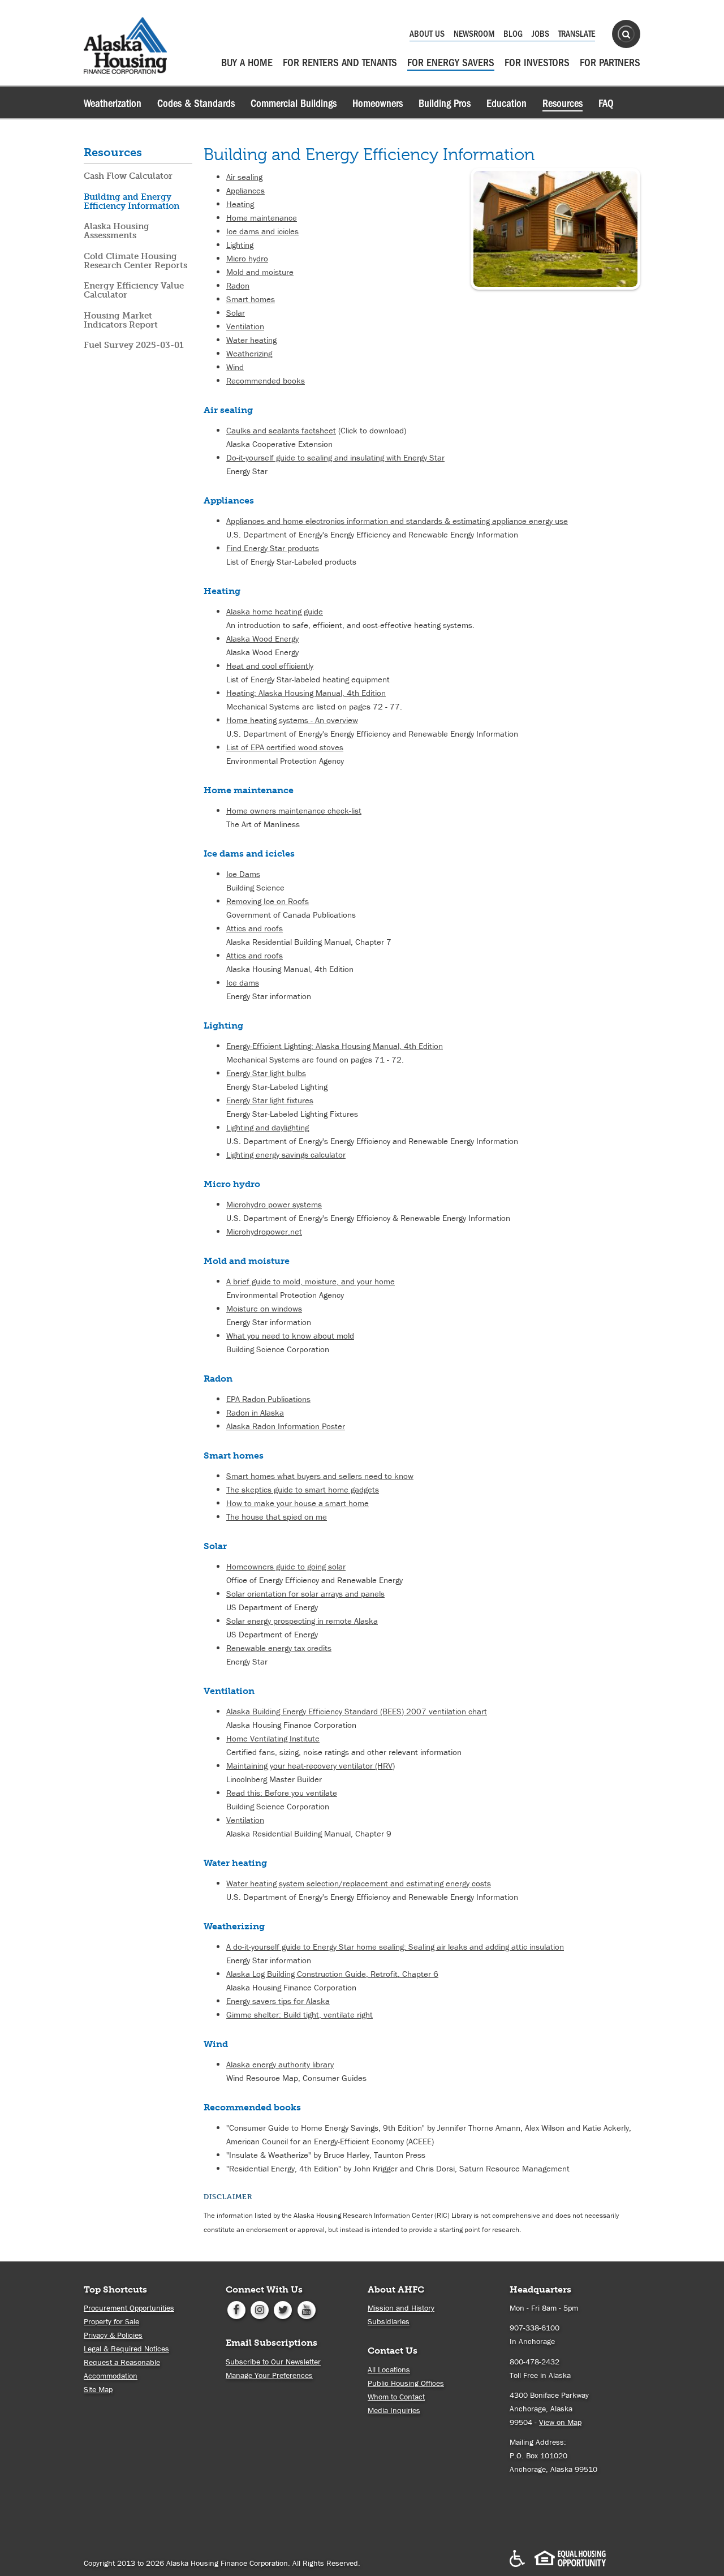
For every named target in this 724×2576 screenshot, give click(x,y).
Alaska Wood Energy (262, 638)
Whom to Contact (396, 2397)
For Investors (537, 63)
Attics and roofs (255, 928)
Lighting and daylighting (268, 1127)
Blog (513, 34)
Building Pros (445, 104)
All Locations (389, 2369)
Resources (563, 104)
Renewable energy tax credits (279, 1648)
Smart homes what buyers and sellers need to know (320, 1476)
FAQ (606, 104)
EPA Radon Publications (268, 1399)
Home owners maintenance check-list (294, 810)
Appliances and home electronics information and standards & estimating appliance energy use (397, 521)
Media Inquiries (394, 2410)
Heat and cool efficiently (270, 666)
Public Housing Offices (406, 2383)
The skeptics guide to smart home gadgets (303, 1489)
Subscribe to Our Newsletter (273, 2362)
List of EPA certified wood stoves (285, 747)
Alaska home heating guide (275, 611)
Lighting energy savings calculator (286, 1154)
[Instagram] (259, 2309)
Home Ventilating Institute (273, 1738)
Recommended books (266, 380)
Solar (236, 313)
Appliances (245, 190)
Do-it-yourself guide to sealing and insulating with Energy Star (335, 457)
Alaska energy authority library (280, 2064)
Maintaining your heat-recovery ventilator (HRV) (311, 1766)
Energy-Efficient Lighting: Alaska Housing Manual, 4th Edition (335, 1046)
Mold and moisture (260, 272)
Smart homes (251, 299)
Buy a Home (247, 63)
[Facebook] (236, 2309)
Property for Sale (111, 2321)
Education (507, 104)
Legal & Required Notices (126, 2349)
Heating (240, 204)
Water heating (251, 340)
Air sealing (244, 177)
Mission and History (401, 2308)
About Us (427, 34)
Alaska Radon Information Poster (286, 1426)
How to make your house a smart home (298, 1503)
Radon (238, 285)
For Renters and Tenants (340, 63)
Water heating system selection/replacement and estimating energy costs (359, 1883)
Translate (577, 34)
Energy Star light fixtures (270, 1100)
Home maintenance (262, 218)
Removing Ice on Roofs (268, 901)
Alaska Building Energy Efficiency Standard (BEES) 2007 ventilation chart (357, 1711)
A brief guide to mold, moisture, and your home (311, 1281)
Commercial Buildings (294, 104)
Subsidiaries (389, 2321)
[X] (283, 2309)
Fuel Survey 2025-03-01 (134, 345)
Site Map (98, 2389)
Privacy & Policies (113, 2335)
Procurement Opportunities (129, 2308)
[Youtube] (306, 2309)
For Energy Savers (451, 63)
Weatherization (113, 104)
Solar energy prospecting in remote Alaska (302, 1621)
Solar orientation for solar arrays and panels (305, 1594)
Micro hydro (247, 258)
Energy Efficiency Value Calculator (134, 290)
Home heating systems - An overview (292, 720)
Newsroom (474, 34)
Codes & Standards (196, 104)
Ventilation (245, 326)
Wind (235, 367)
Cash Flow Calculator (128, 176)
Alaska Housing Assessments (117, 231)
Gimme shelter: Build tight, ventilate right (299, 2014)
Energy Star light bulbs (266, 1073)
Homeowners (378, 104)
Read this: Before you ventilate (282, 1793)
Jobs (540, 34)
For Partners (610, 63)
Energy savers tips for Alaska (278, 2001)
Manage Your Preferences (269, 2375)
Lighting (240, 245)
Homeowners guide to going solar (286, 1566)
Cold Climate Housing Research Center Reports (135, 261)
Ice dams (243, 982)
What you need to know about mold (290, 1336)
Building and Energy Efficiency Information (132, 201)
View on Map (560, 2422)
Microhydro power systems (274, 1204)
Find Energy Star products (273, 548)
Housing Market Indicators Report (121, 320)
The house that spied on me (277, 1517)
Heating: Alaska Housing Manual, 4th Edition (306, 693)
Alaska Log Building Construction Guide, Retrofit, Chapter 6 (332, 1974)
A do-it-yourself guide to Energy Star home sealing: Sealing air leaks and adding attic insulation (395, 1947)
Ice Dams (243, 874)
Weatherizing (249, 353)
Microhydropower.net (264, 1231)
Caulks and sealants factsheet (281, 430)
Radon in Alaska (255, 1412)
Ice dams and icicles (262, 231)
